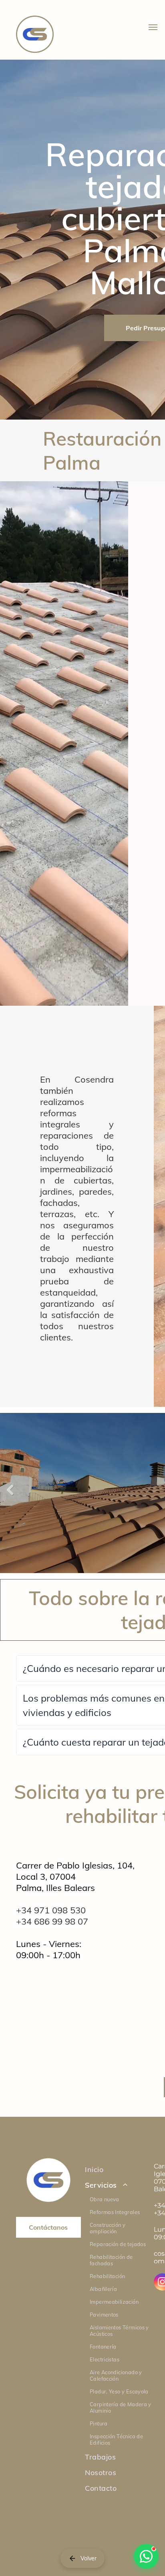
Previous (10, 1495)
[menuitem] (122, 2169)
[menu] (153, 27)
